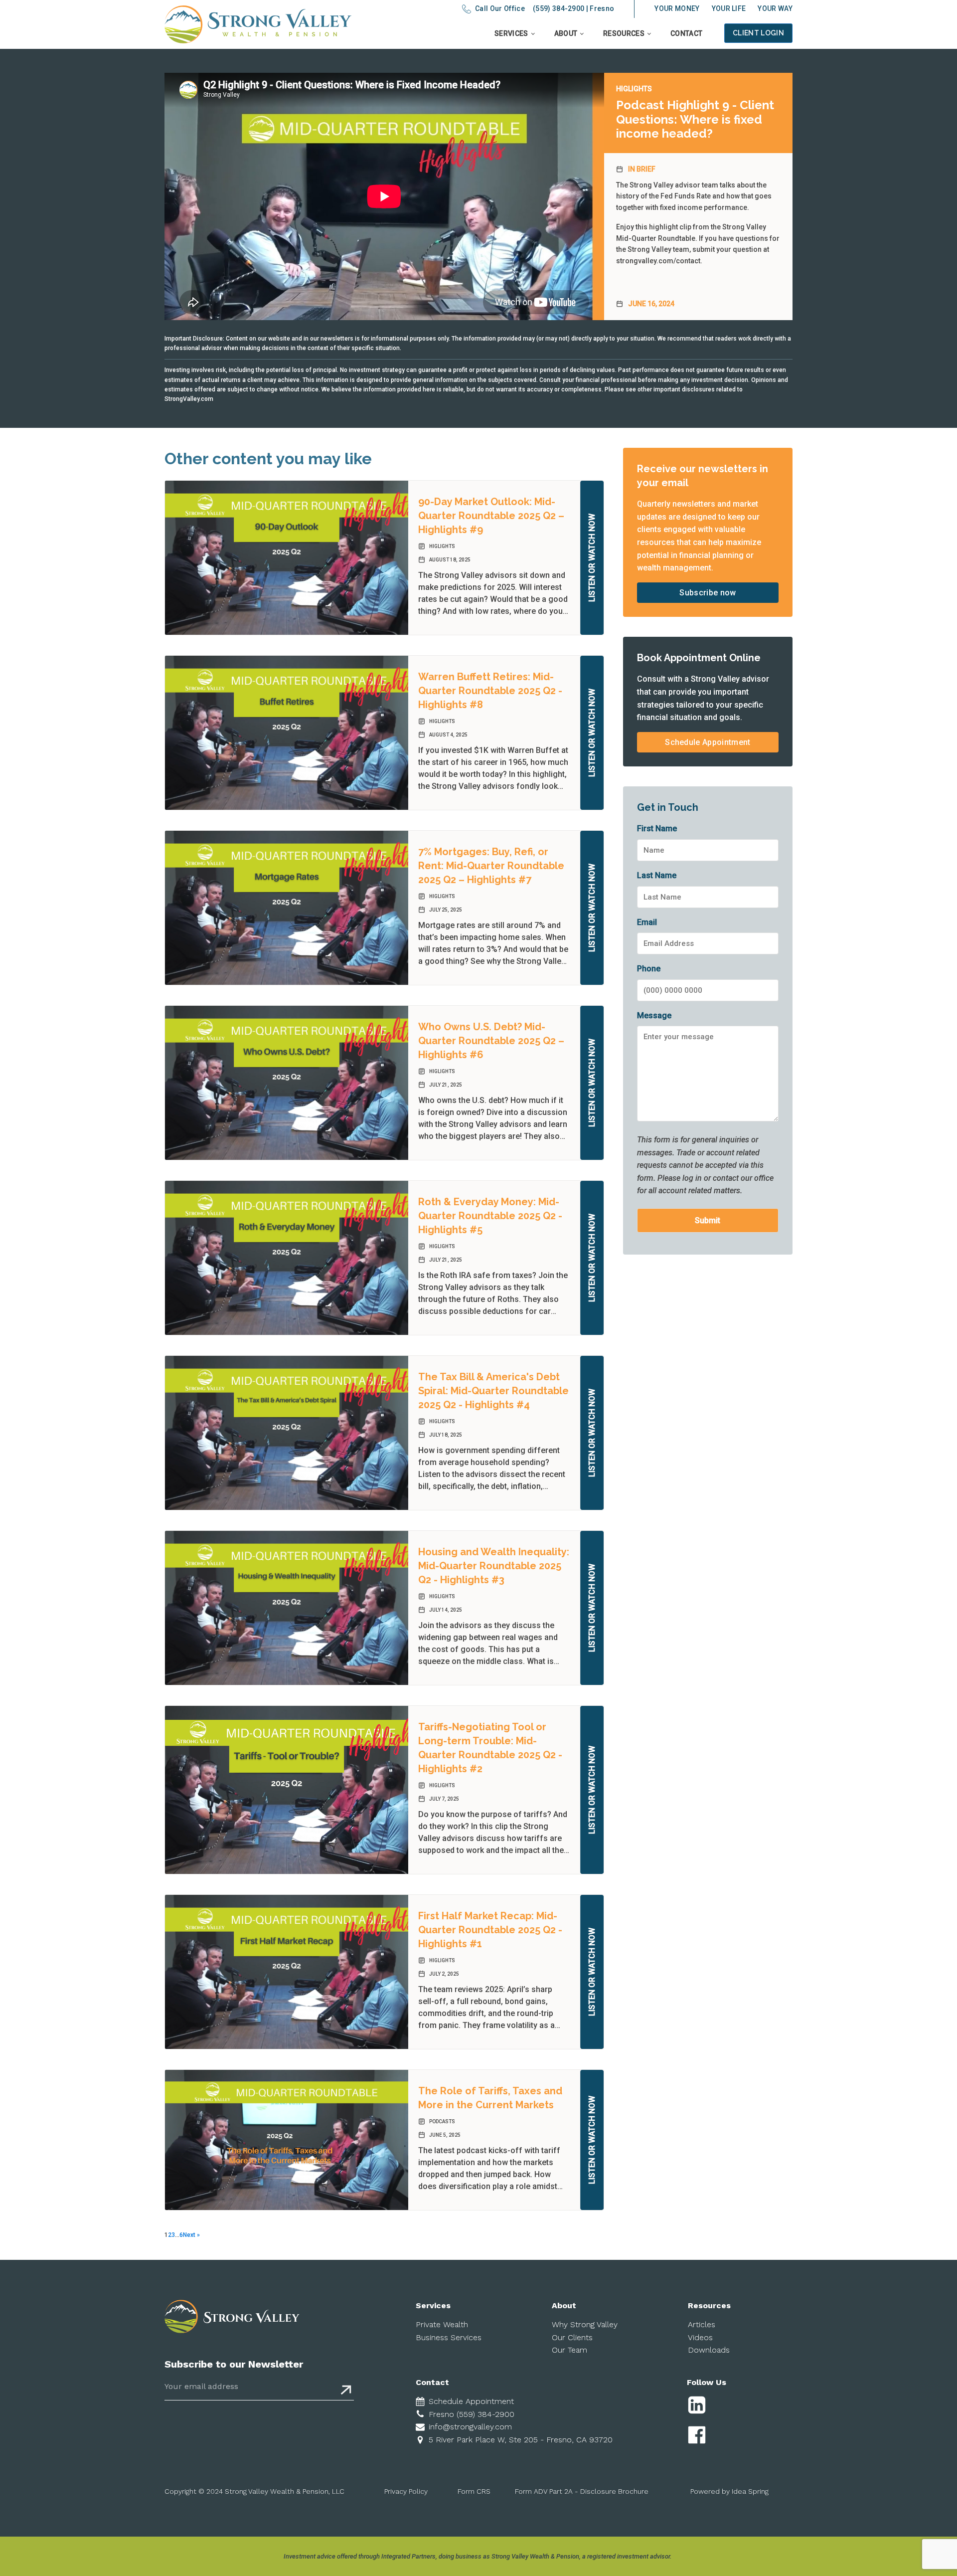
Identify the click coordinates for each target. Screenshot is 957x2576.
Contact (686, 33)
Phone (649, 969)
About (566, 33)
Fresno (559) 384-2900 (472, 2414)
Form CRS (474, 2491)
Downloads (709, 2350)
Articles (702, 2324)
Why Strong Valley (585, 2324)
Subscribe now (708, 593)
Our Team (569, 2350)
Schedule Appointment (708, 742)
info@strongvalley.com (470, 2427)
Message (654, 1015)
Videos (700, 2337)
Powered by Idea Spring (729, 2491)
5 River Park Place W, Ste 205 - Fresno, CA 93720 (521, 2440)
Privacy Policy (406, 2491)
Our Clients (572, 2337)
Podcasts (442, 2121)
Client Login (758, 33)
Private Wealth (442, 2324)
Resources (624, 33)
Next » (191, 2235)
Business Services (449, 2337)
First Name (657, 828)
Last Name (657, 875)
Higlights (634, 89)
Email (647, 922)
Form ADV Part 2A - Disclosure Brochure (582, 2491)
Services (511, 33)
